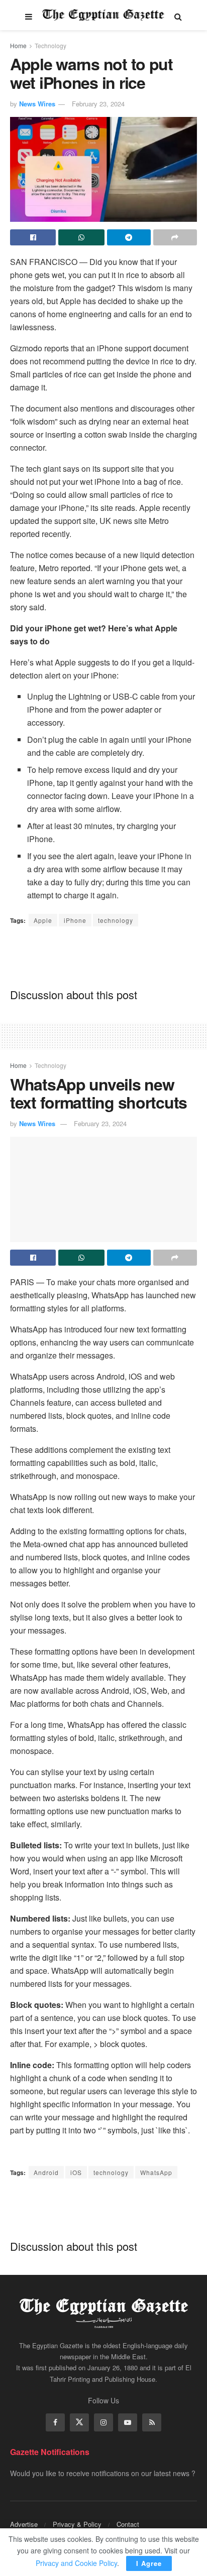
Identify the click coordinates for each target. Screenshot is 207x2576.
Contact (128, 2524)
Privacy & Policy (77, 2524)
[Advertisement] (103, 957)
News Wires (37, 104)
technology (116, 920)
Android (46, 2172)
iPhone (75, 920)
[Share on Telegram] (129, 237)
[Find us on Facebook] (55, 2422)
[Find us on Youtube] (128, 2422)
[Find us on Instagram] (103, 2422)
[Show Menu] (29, 15)
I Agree (149, 2563)
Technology (50, 45)
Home (18, 45)
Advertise (24, 2524)
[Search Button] (178, 15)
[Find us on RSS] (152, 2422)
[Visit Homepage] (103, 15)
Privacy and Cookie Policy (76, 2563)
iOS (76, 2172)
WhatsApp (156, 2172)
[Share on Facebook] (33, 237)
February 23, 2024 (98, 104)
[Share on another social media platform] (175, 237)
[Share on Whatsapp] (81, 237)
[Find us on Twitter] (79, 2422)
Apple (43, 920)
